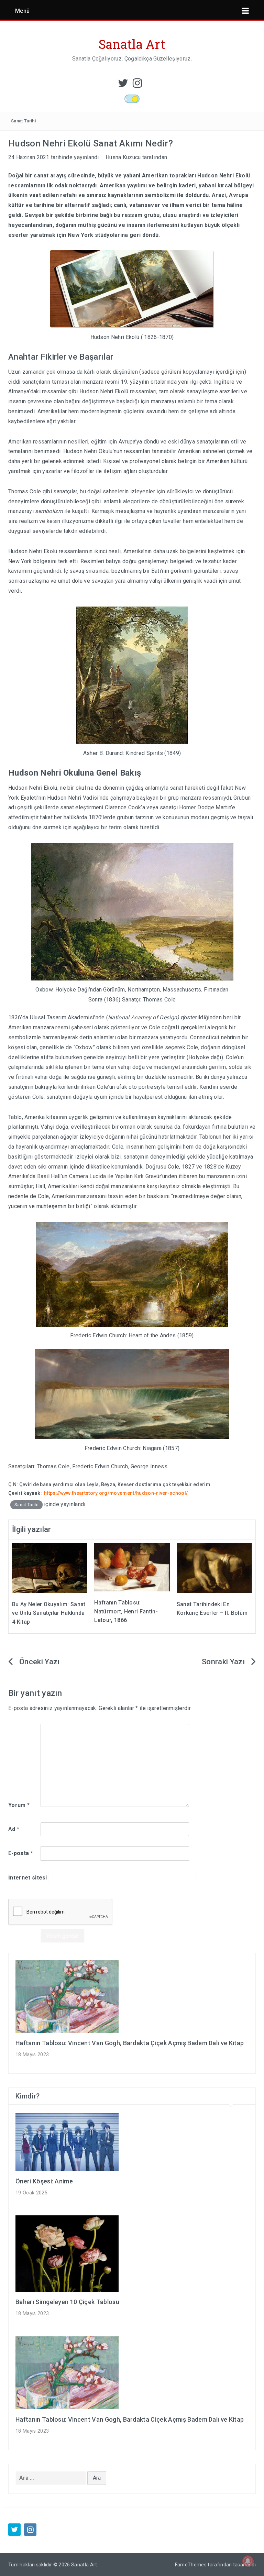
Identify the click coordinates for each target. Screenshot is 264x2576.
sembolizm (49, 511)
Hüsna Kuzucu (123, 157)
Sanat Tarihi (23, 121)
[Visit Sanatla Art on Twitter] (123, 85)
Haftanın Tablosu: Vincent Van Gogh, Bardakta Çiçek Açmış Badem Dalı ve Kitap (130, 2043)
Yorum (19, 1805)
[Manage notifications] (248, 2561)
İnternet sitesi (28, 1878)
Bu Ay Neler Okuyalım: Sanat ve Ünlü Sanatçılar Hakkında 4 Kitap (49, 1613)
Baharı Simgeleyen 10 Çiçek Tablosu (67, 2302)
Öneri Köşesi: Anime (44, 2181)
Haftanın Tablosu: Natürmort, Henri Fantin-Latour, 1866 (126, 1611)
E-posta (21, 1853)
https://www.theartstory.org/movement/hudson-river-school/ (116, 1493)
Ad (14, 1829)
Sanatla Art (132, 44)
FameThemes (191, 2565)
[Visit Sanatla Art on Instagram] (137, 85)
